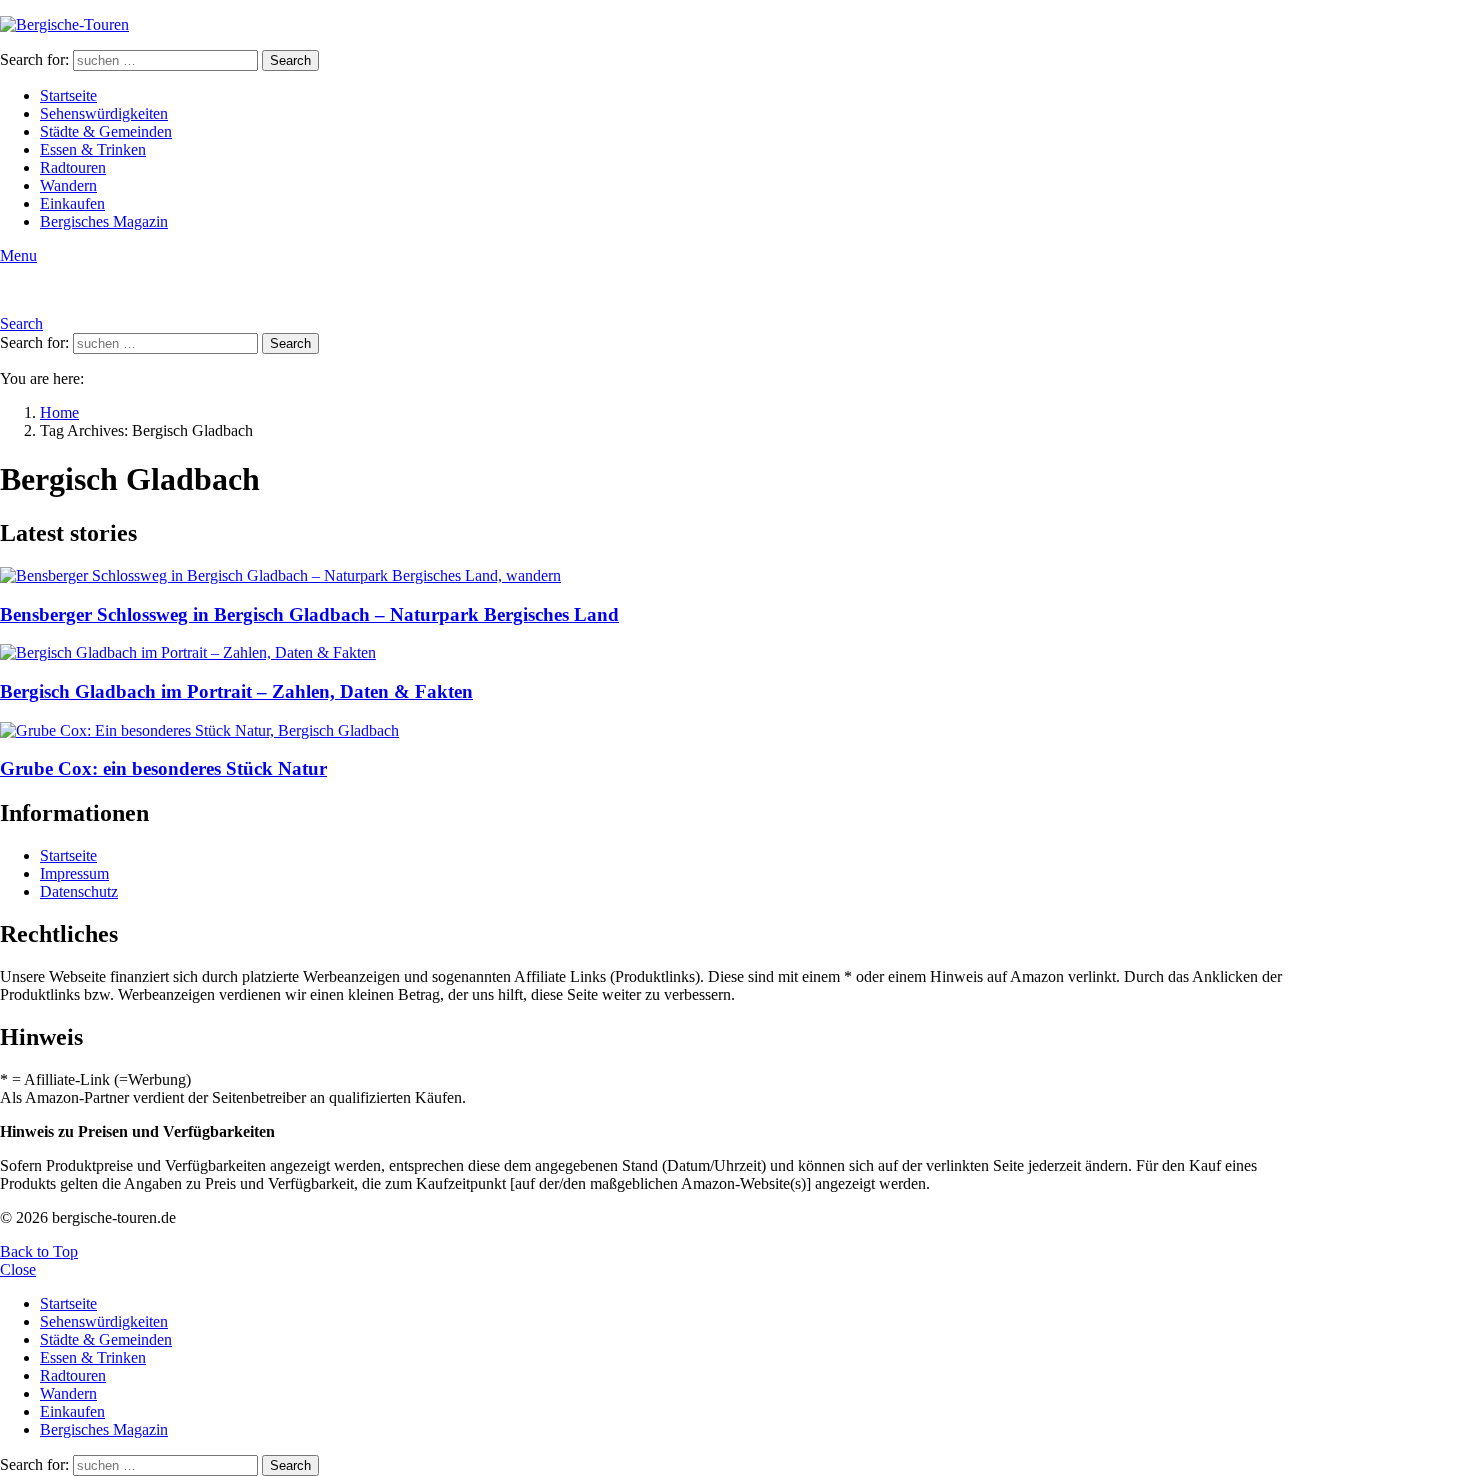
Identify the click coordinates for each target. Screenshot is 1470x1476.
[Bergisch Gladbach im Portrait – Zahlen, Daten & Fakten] (656, 653)
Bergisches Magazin (104, 221)
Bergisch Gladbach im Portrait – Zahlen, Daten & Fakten (236, 691)
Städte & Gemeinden (106, 131)
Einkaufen (72, 203)
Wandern (68, 185)
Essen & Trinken (93, 149)
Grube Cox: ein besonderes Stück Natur (163, 768)
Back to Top (39, 1251)
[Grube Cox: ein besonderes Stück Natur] (656, 731)
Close (18, 1269)
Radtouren (73, 167)
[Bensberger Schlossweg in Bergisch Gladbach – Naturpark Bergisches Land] (656, 576)
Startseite (68, 95)
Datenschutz (79, 891)
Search (290, 60)
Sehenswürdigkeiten (104, 113)
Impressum (74, 873)
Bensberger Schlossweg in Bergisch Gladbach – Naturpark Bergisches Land (309, 614)
